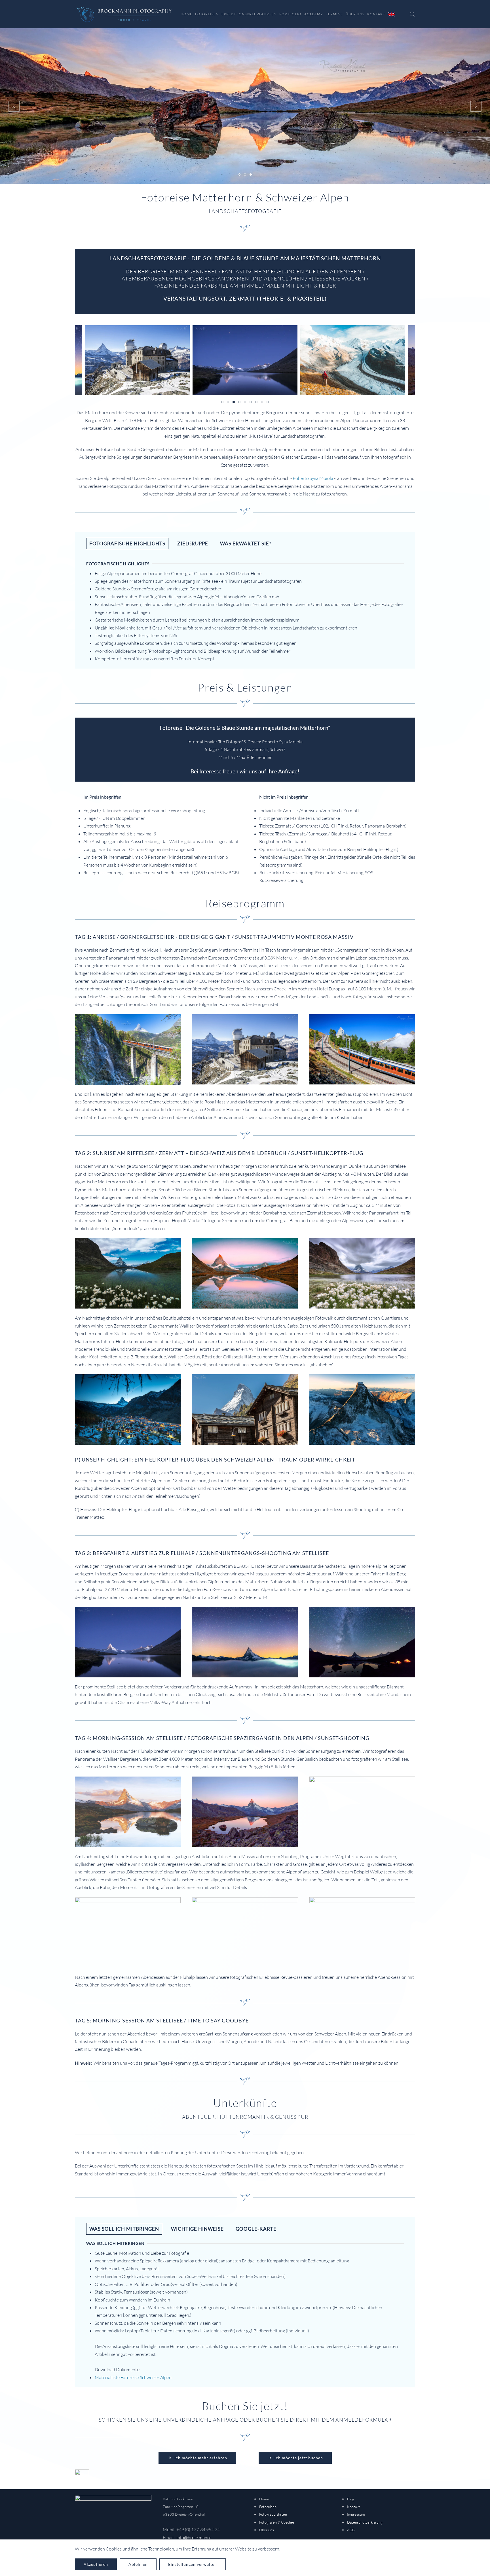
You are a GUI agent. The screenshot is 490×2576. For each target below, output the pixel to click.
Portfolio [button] (290, 14)
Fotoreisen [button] (207, 14)
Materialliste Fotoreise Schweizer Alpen (133, 2377)
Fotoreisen (268, 2507)
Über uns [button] (355, 14)
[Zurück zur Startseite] (124, 14)
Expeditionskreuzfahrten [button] (249, 14)
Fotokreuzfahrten (273, 2514)
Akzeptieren (96, 2564)
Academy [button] (314, 14)
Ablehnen (138, 2564)
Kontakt (376, 14)
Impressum (356, 2514)
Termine (334, 14)
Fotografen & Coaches (277, 2522)
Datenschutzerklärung (365, 2522)
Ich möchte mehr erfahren (201, 2458)
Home (186, 14)
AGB (351, 2530)
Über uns (267, 2530)
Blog (351, 2499)
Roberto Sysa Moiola (313, 478)
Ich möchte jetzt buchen (299, 2458)
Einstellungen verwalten (193, 2564)
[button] (412, 14)
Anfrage (288, 771)
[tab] (239, 175)
